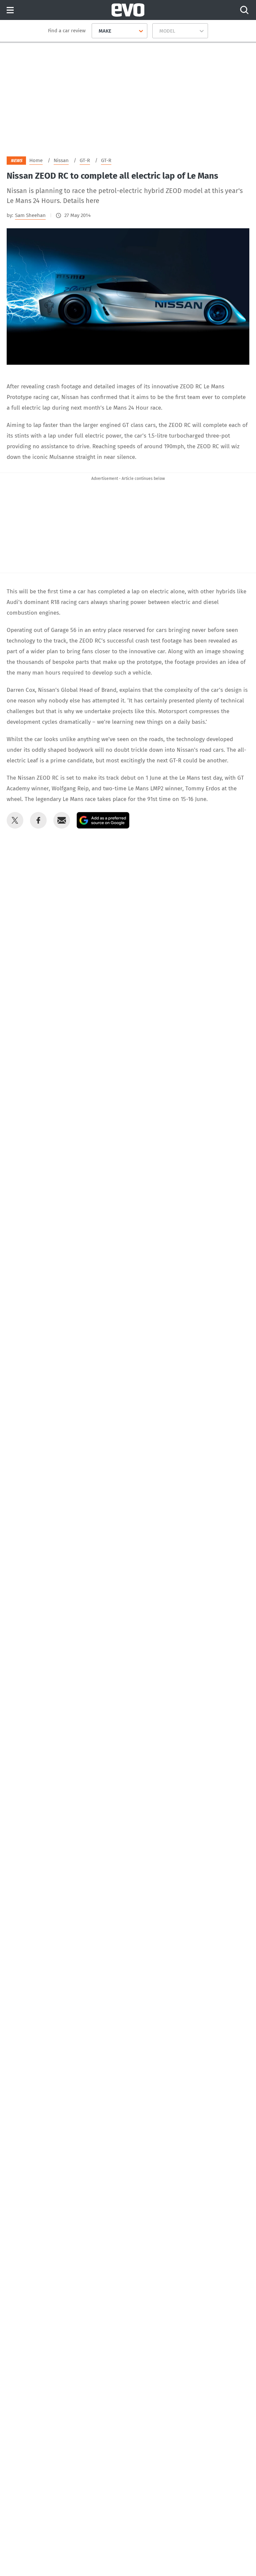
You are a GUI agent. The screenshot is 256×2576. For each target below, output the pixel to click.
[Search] (244, 10)
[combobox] (96, 31)
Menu (10, 10)
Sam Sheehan (30, 215)
